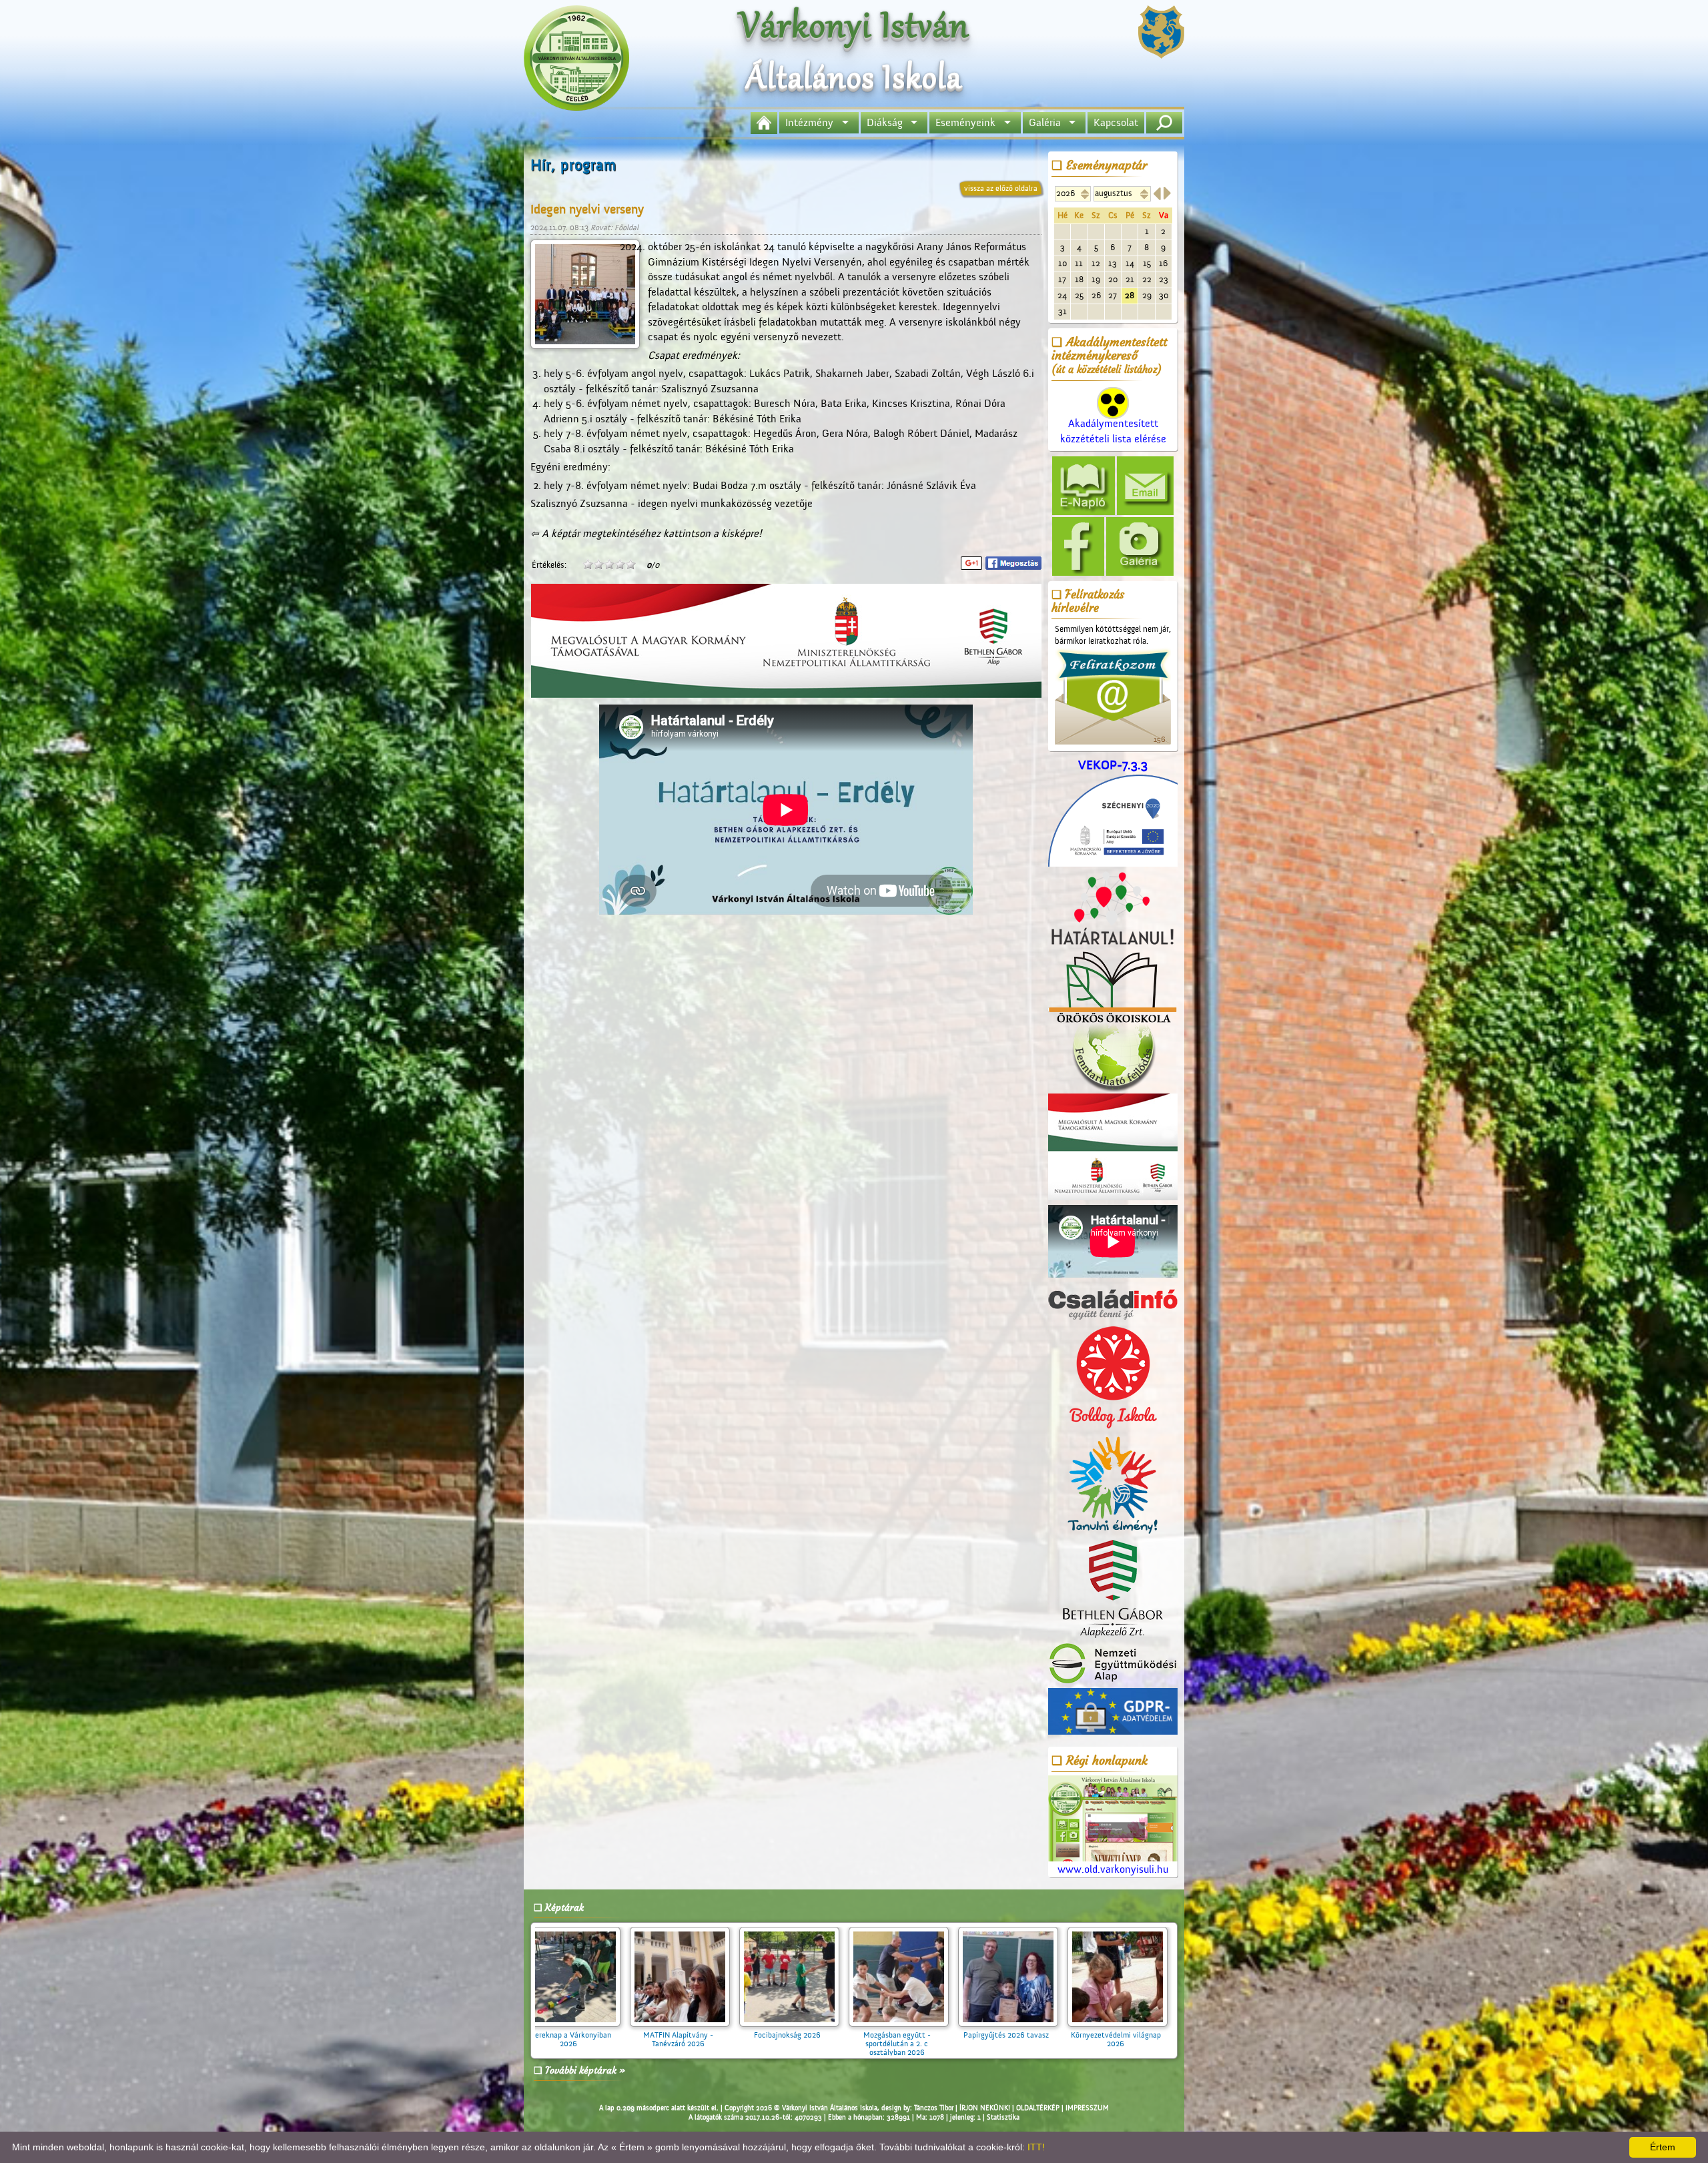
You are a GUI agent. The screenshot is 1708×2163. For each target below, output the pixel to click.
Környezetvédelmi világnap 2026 (1014, 2039)
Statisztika (1003, 2118)
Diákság (885, 123)
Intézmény (809, 123)
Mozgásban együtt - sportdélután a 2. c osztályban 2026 (796, 2044)
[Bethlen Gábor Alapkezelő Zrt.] (1113, 1590)
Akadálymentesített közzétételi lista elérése (1113, 431)
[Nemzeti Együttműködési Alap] (1113, 1664)
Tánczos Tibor (934, 2108)
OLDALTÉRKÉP (1038, 2108)
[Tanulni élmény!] (1113, 1486)
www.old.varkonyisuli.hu (1113, 1869)
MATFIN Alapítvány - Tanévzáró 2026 (577, 2039)
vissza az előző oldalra (1001, 188)
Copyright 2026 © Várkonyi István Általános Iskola (801, 2108)
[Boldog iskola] (1113, 1378)
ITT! (1036, 2147)
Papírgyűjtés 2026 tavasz (905, 2035)
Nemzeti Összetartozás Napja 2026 (1124, 2039)
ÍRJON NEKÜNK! (985, 2108)
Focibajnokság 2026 (686, 2035)
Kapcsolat (1116, 123)
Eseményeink (965, 123)
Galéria (1045, 123)
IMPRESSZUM (1087, 2108)
